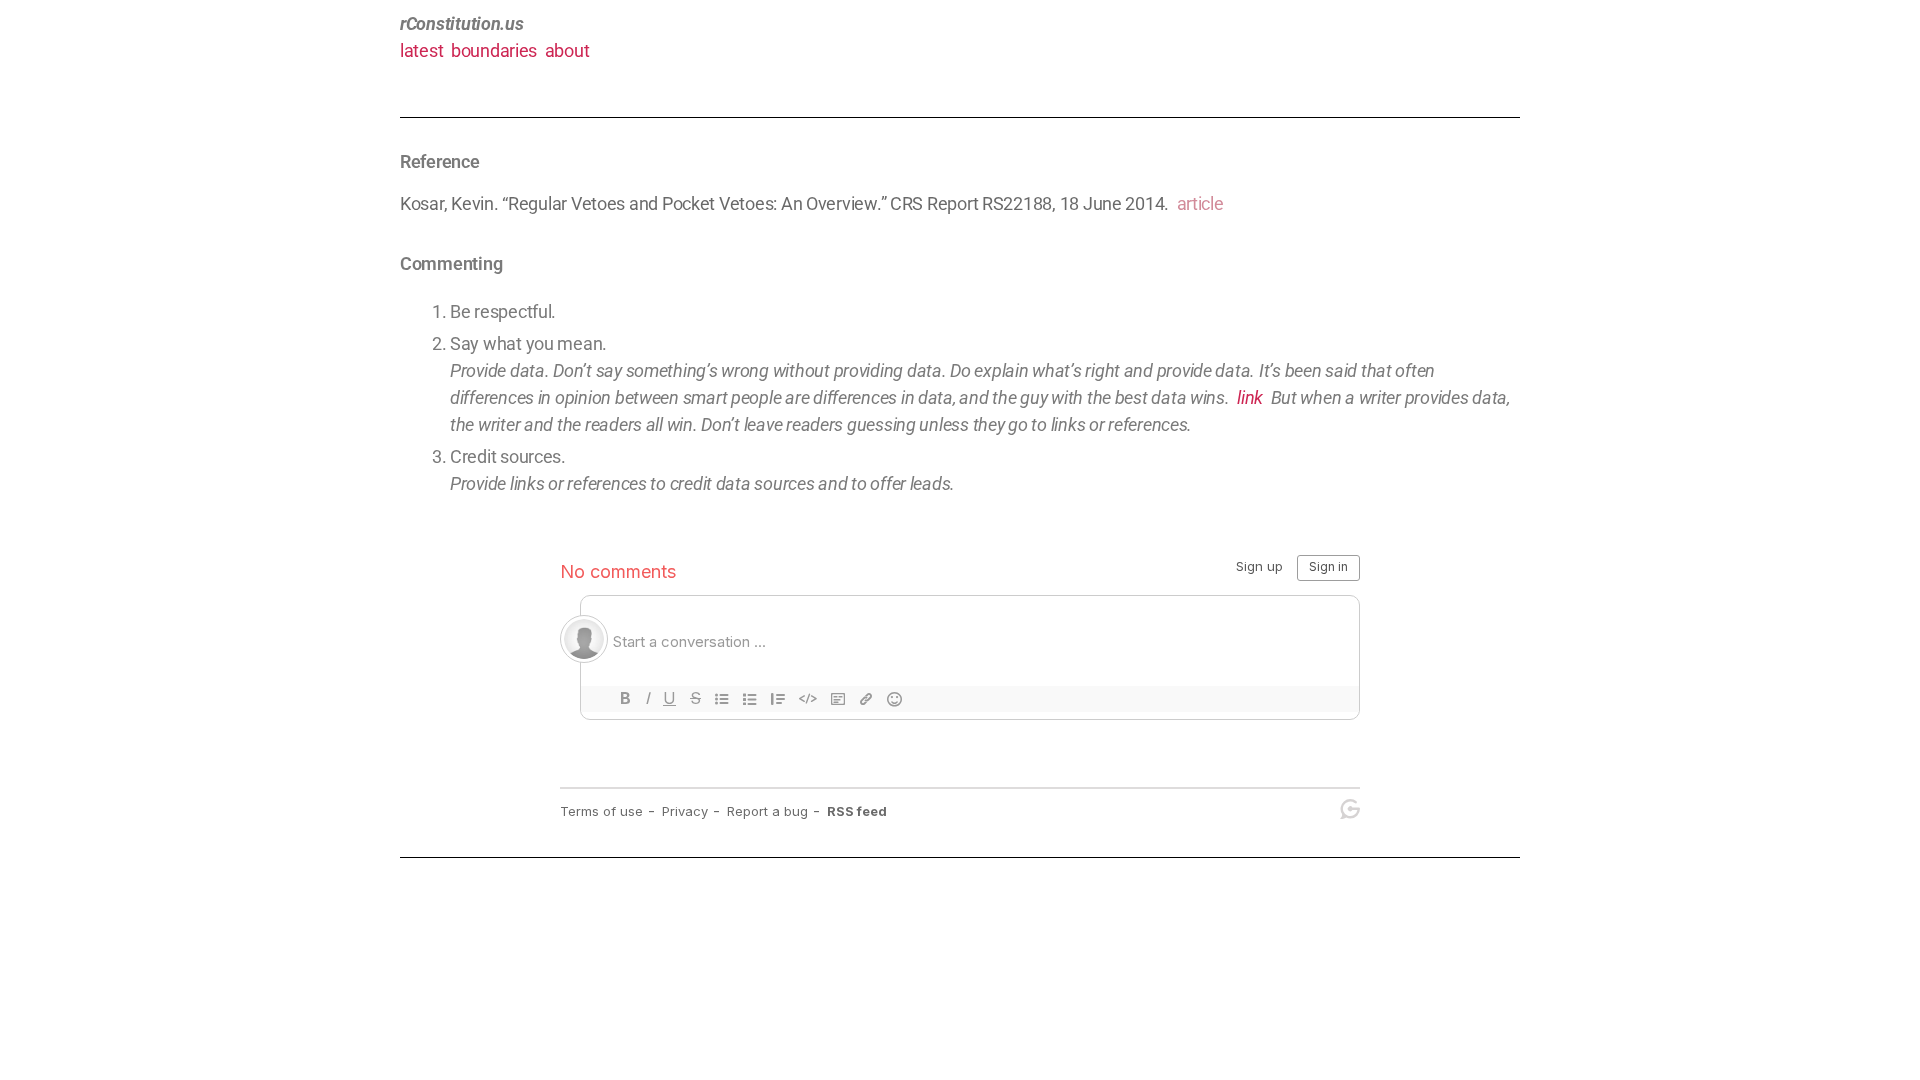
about (567, 50)
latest (421, 50)
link (1250, 397)
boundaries (494, 50)
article (1200, 203)
